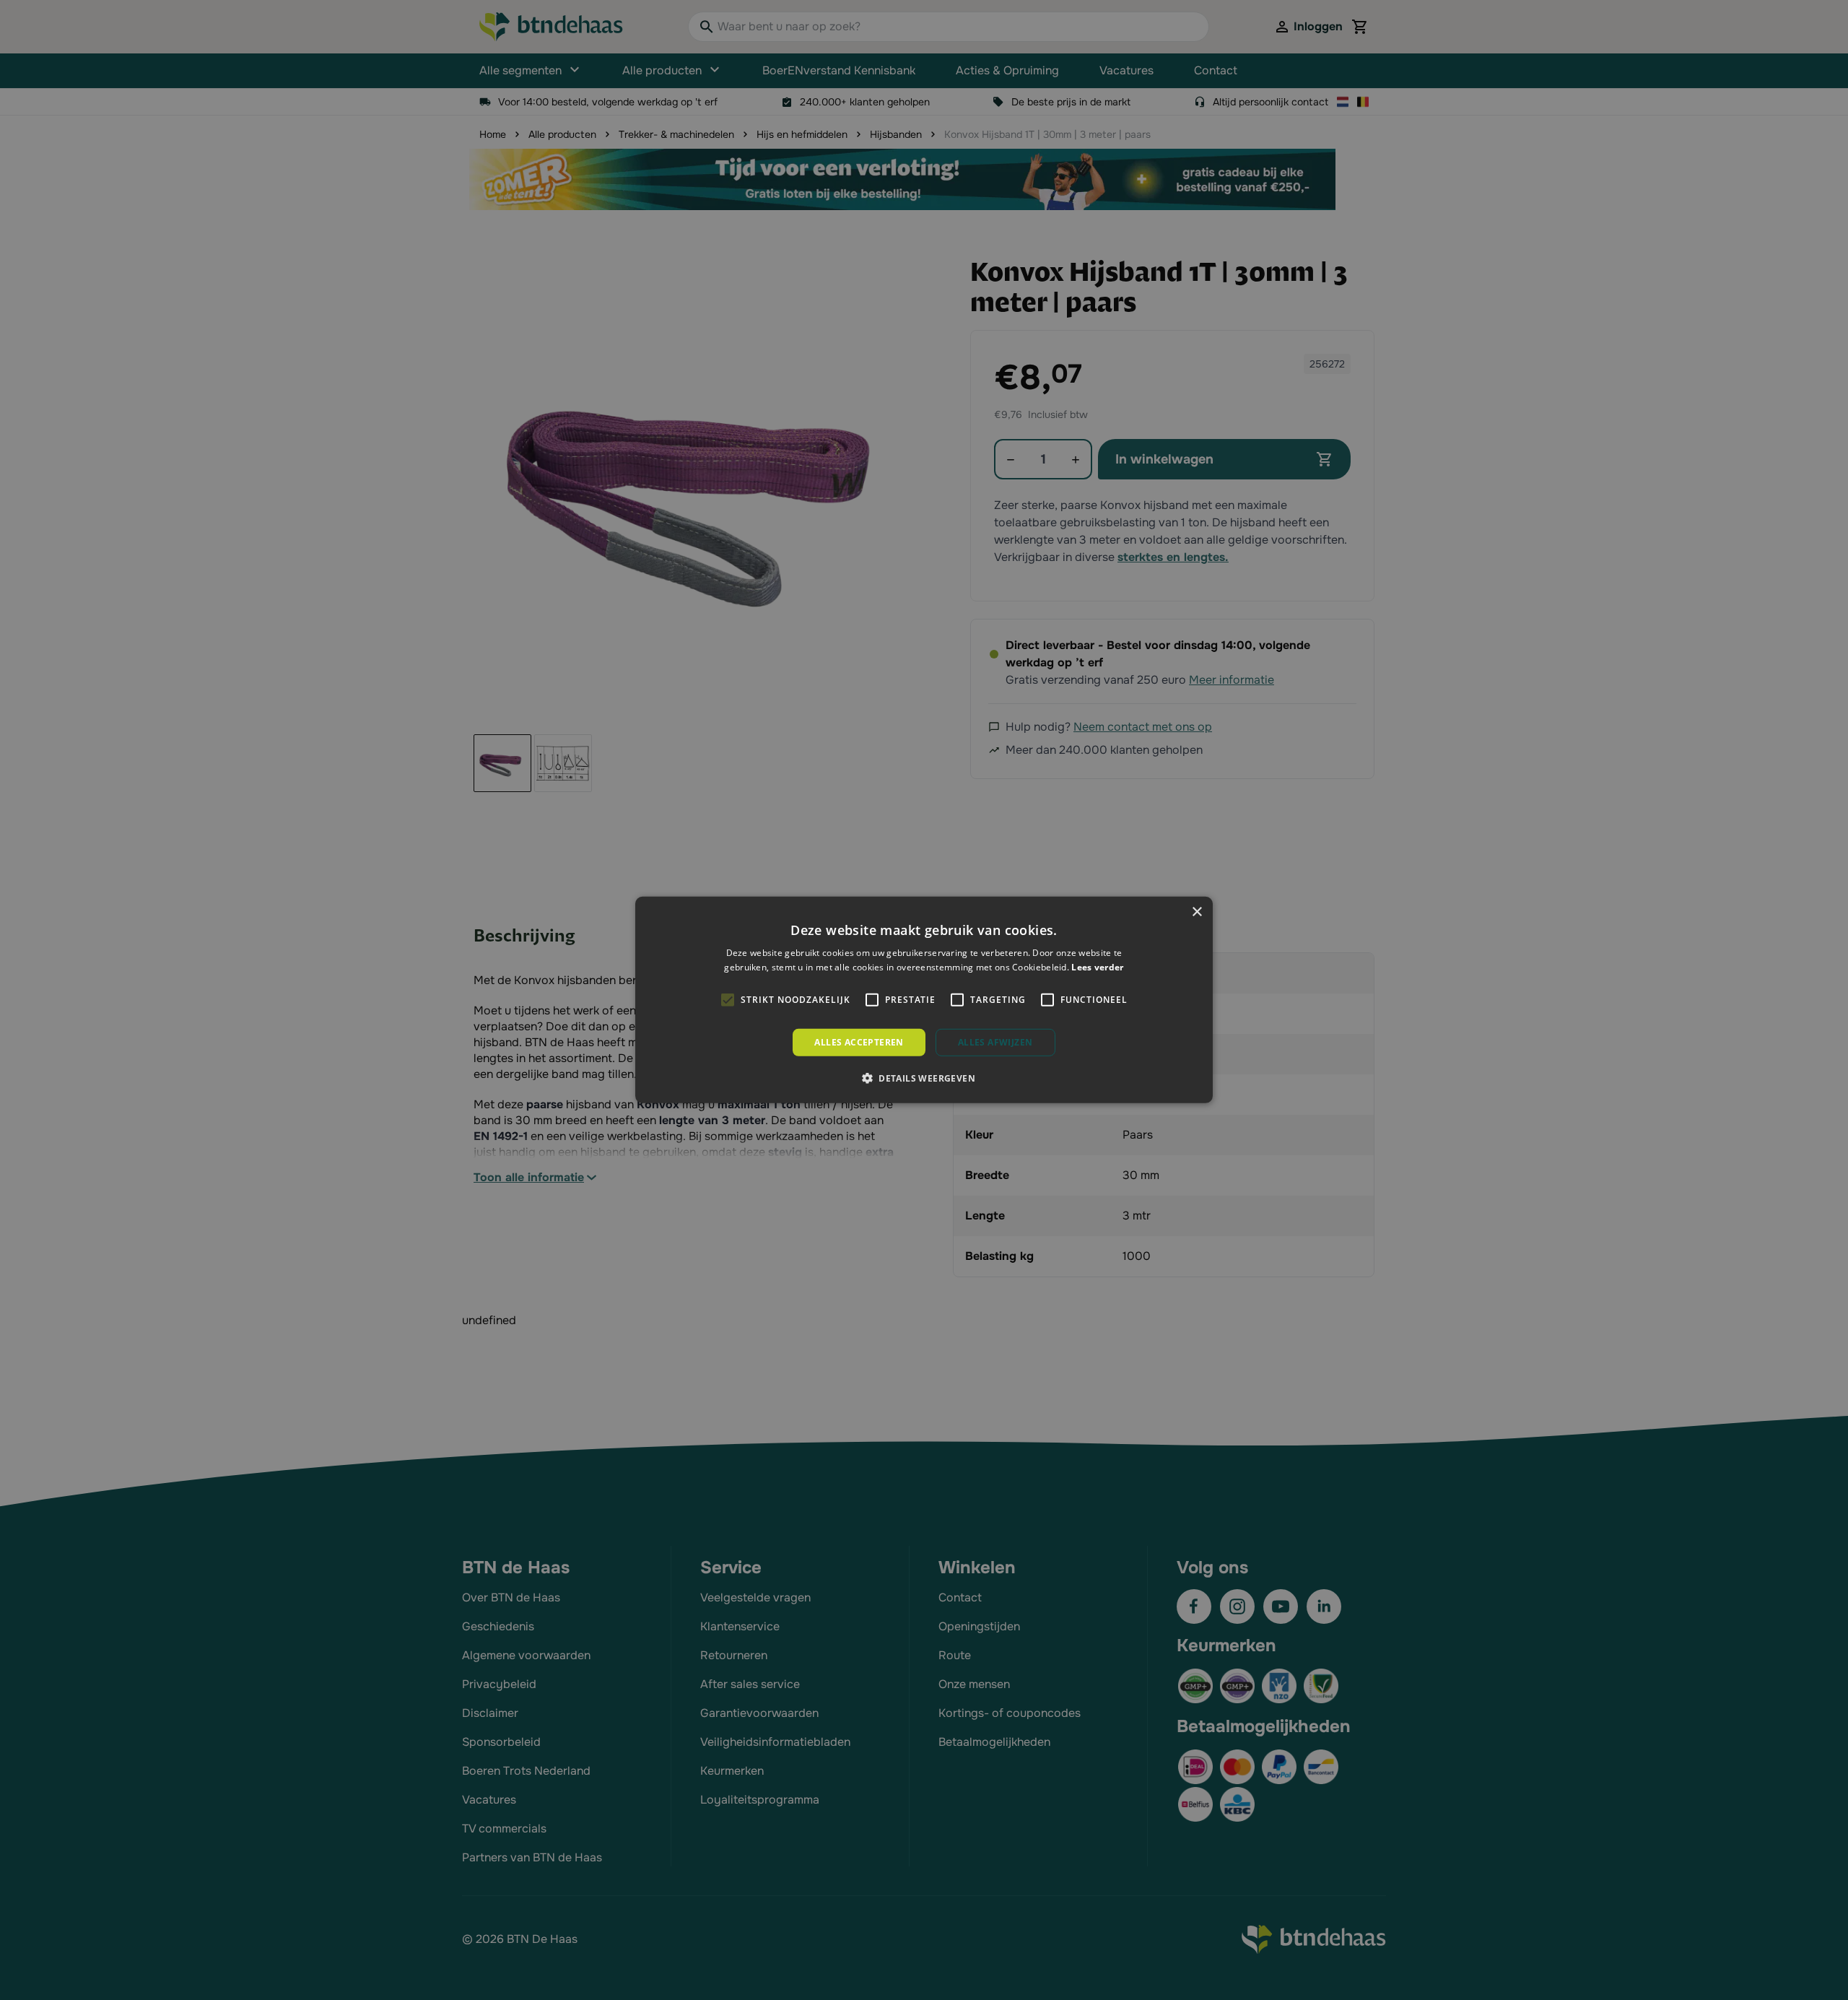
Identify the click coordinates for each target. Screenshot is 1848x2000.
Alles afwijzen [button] (995, 1042)
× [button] (1197, 912)
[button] (924, 1078)
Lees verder (1097, 967)
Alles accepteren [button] (859, 1042)
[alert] (924, 1000)
